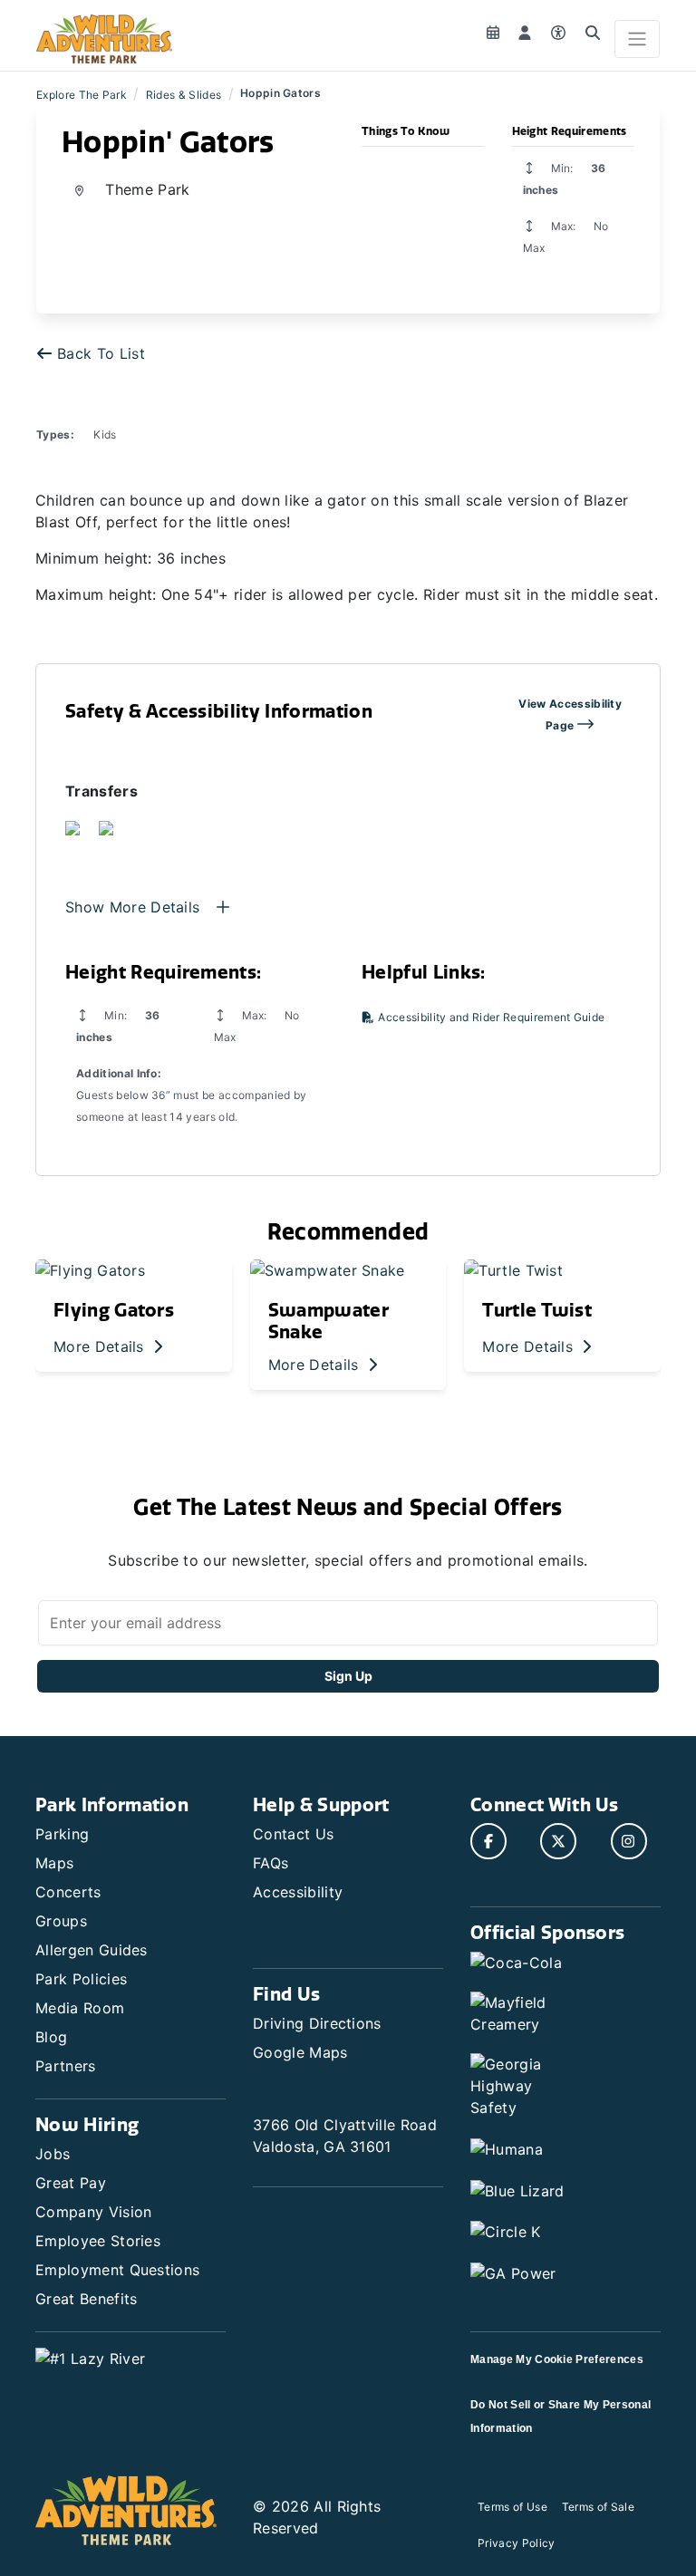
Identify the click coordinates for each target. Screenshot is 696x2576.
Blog (51, 2037)
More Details (101, 1346)
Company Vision (93, 2212)
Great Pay (71, 2183)
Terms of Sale (598, 2507)
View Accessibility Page (570, 714)
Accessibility (298, 1892)
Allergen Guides (92, 1950)
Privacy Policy (516, 2543)
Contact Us (293, 1834)
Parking (62, 1834)
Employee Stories (98, 2241)
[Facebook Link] (488, 1841)
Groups (61, 1921)
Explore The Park (82, 95)
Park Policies (81, 1979)
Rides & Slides (184, 95)
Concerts (68, 1892)
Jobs (53, 2154)
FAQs (271, 1863)
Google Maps (300, 2052)
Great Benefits (86, 2299)
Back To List (101, 353)
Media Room (80, 2008)
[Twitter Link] (558, 1841)
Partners (66, 2066)
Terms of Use (512, 2507)
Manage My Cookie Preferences (557, 2359)
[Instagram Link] (629, 1841)
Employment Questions (117, 2270)
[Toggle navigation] (637, 39)
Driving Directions (317, 2023)
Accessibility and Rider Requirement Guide (490, 1017)
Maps (54, 1863)
